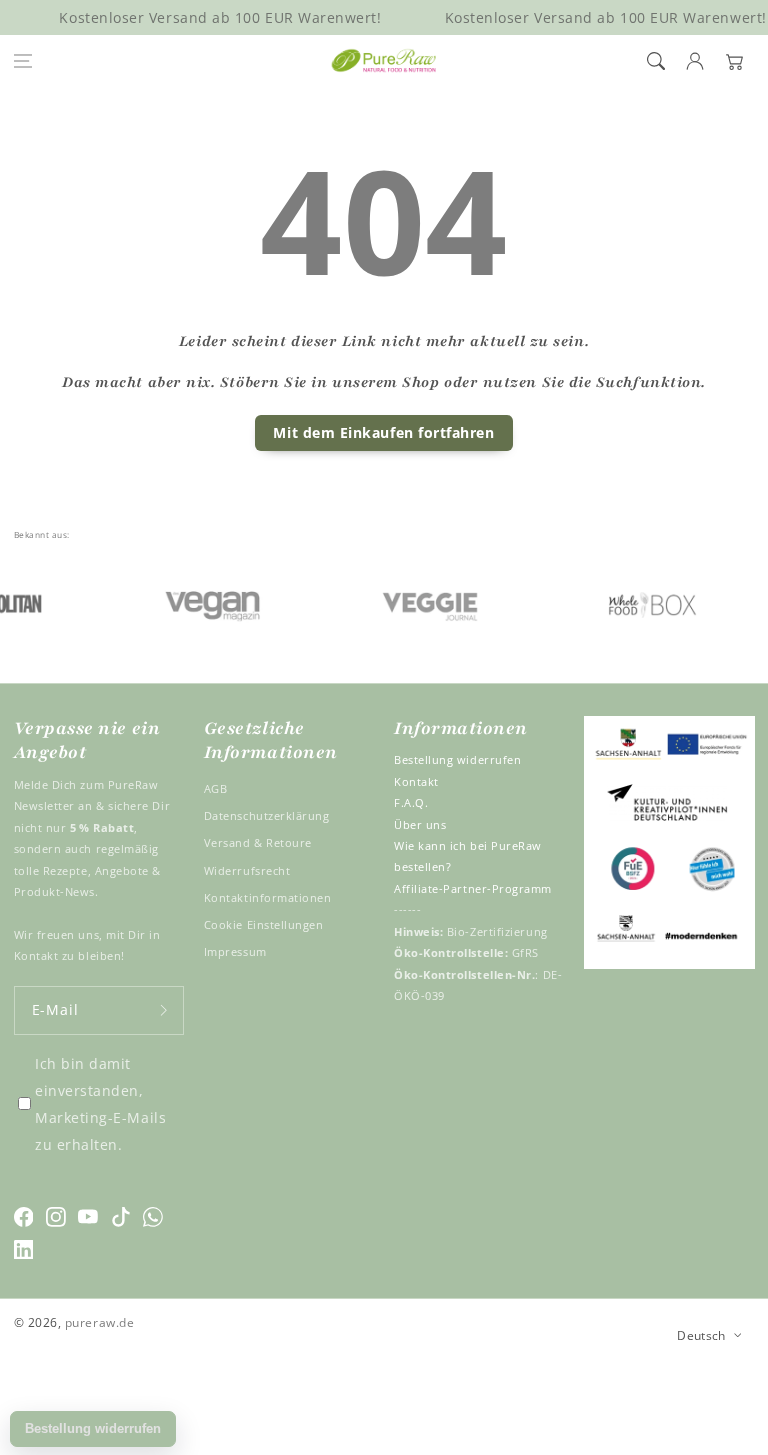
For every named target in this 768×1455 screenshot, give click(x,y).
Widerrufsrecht (247, 870)
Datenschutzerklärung (267, 815)
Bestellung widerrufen (457, 759)
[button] (23, 61)
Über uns (420, 824)
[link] (196, 602)
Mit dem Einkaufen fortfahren (383, 432)
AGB (216, 788)
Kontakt (416, 781)
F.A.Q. (411, 802)
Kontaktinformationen (268, 897)
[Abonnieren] (164, 1010)
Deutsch (701, 1335)
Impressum (235, 951)
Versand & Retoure (258, 842)
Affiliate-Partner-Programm (473, 888)
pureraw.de (99, 1322)
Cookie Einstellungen (264, 924)
